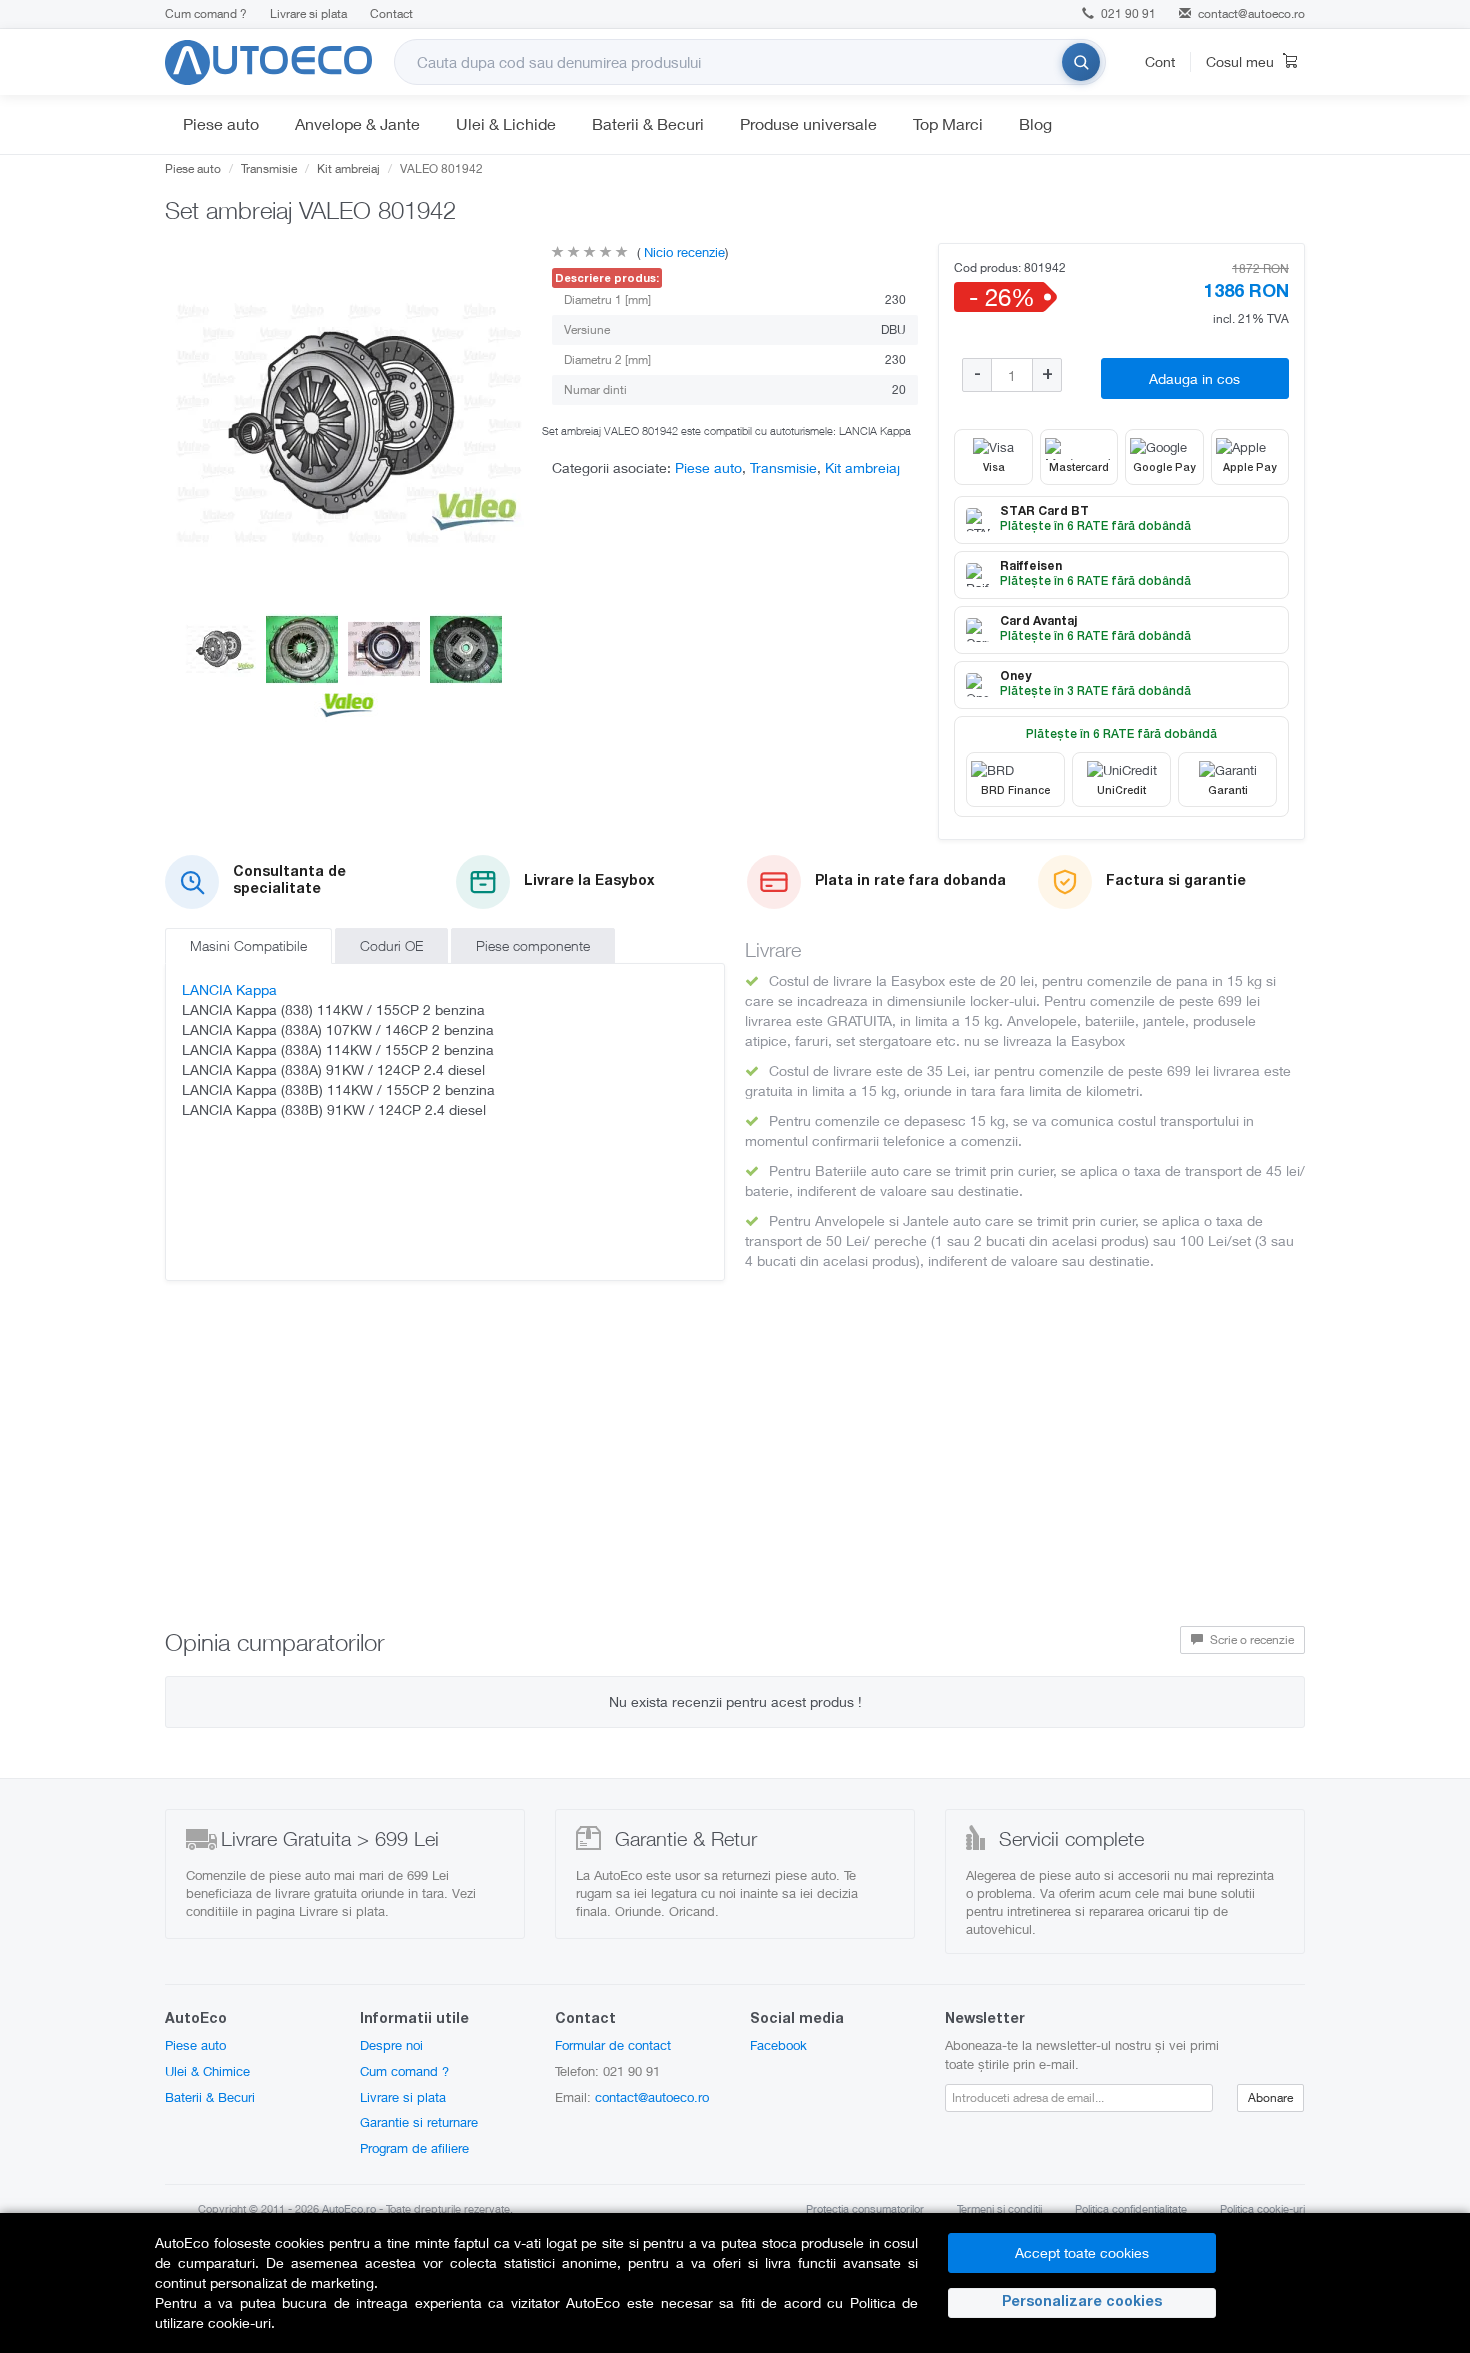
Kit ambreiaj (348, 168)
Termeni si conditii (999, 2208)
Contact (391, 13)
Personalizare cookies (1082, 2303)
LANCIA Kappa (229, 989)
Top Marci (948, 123)
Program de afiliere (414, 2148)
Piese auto (221, 123)
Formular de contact (613, 2045)
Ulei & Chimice (207, 2071)
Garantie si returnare (419, 2122)
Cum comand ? (206, 13)
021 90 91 (1127, 13)
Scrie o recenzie (1250, 1639)
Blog (1035, 123)
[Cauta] (1081, 62)
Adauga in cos (1194, 378)
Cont (1160, 61)
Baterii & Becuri (648, 123)
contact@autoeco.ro (1251, 13)
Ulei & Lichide (506, 123)
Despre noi (391, 2045)
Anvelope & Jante (357, 123)
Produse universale (808, 123)
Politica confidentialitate (1131, 2208)
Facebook (778, 2045)
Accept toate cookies (1082, 2252)
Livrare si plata (308, 13)
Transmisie (269, 168)
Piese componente (533, 945)
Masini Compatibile (248, 945)
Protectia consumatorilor (865, 2208)
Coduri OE (391, 945)
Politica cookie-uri (1262, 2208)
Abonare (1270, 2097)
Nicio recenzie (682, 252)
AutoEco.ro (349, 2208)
